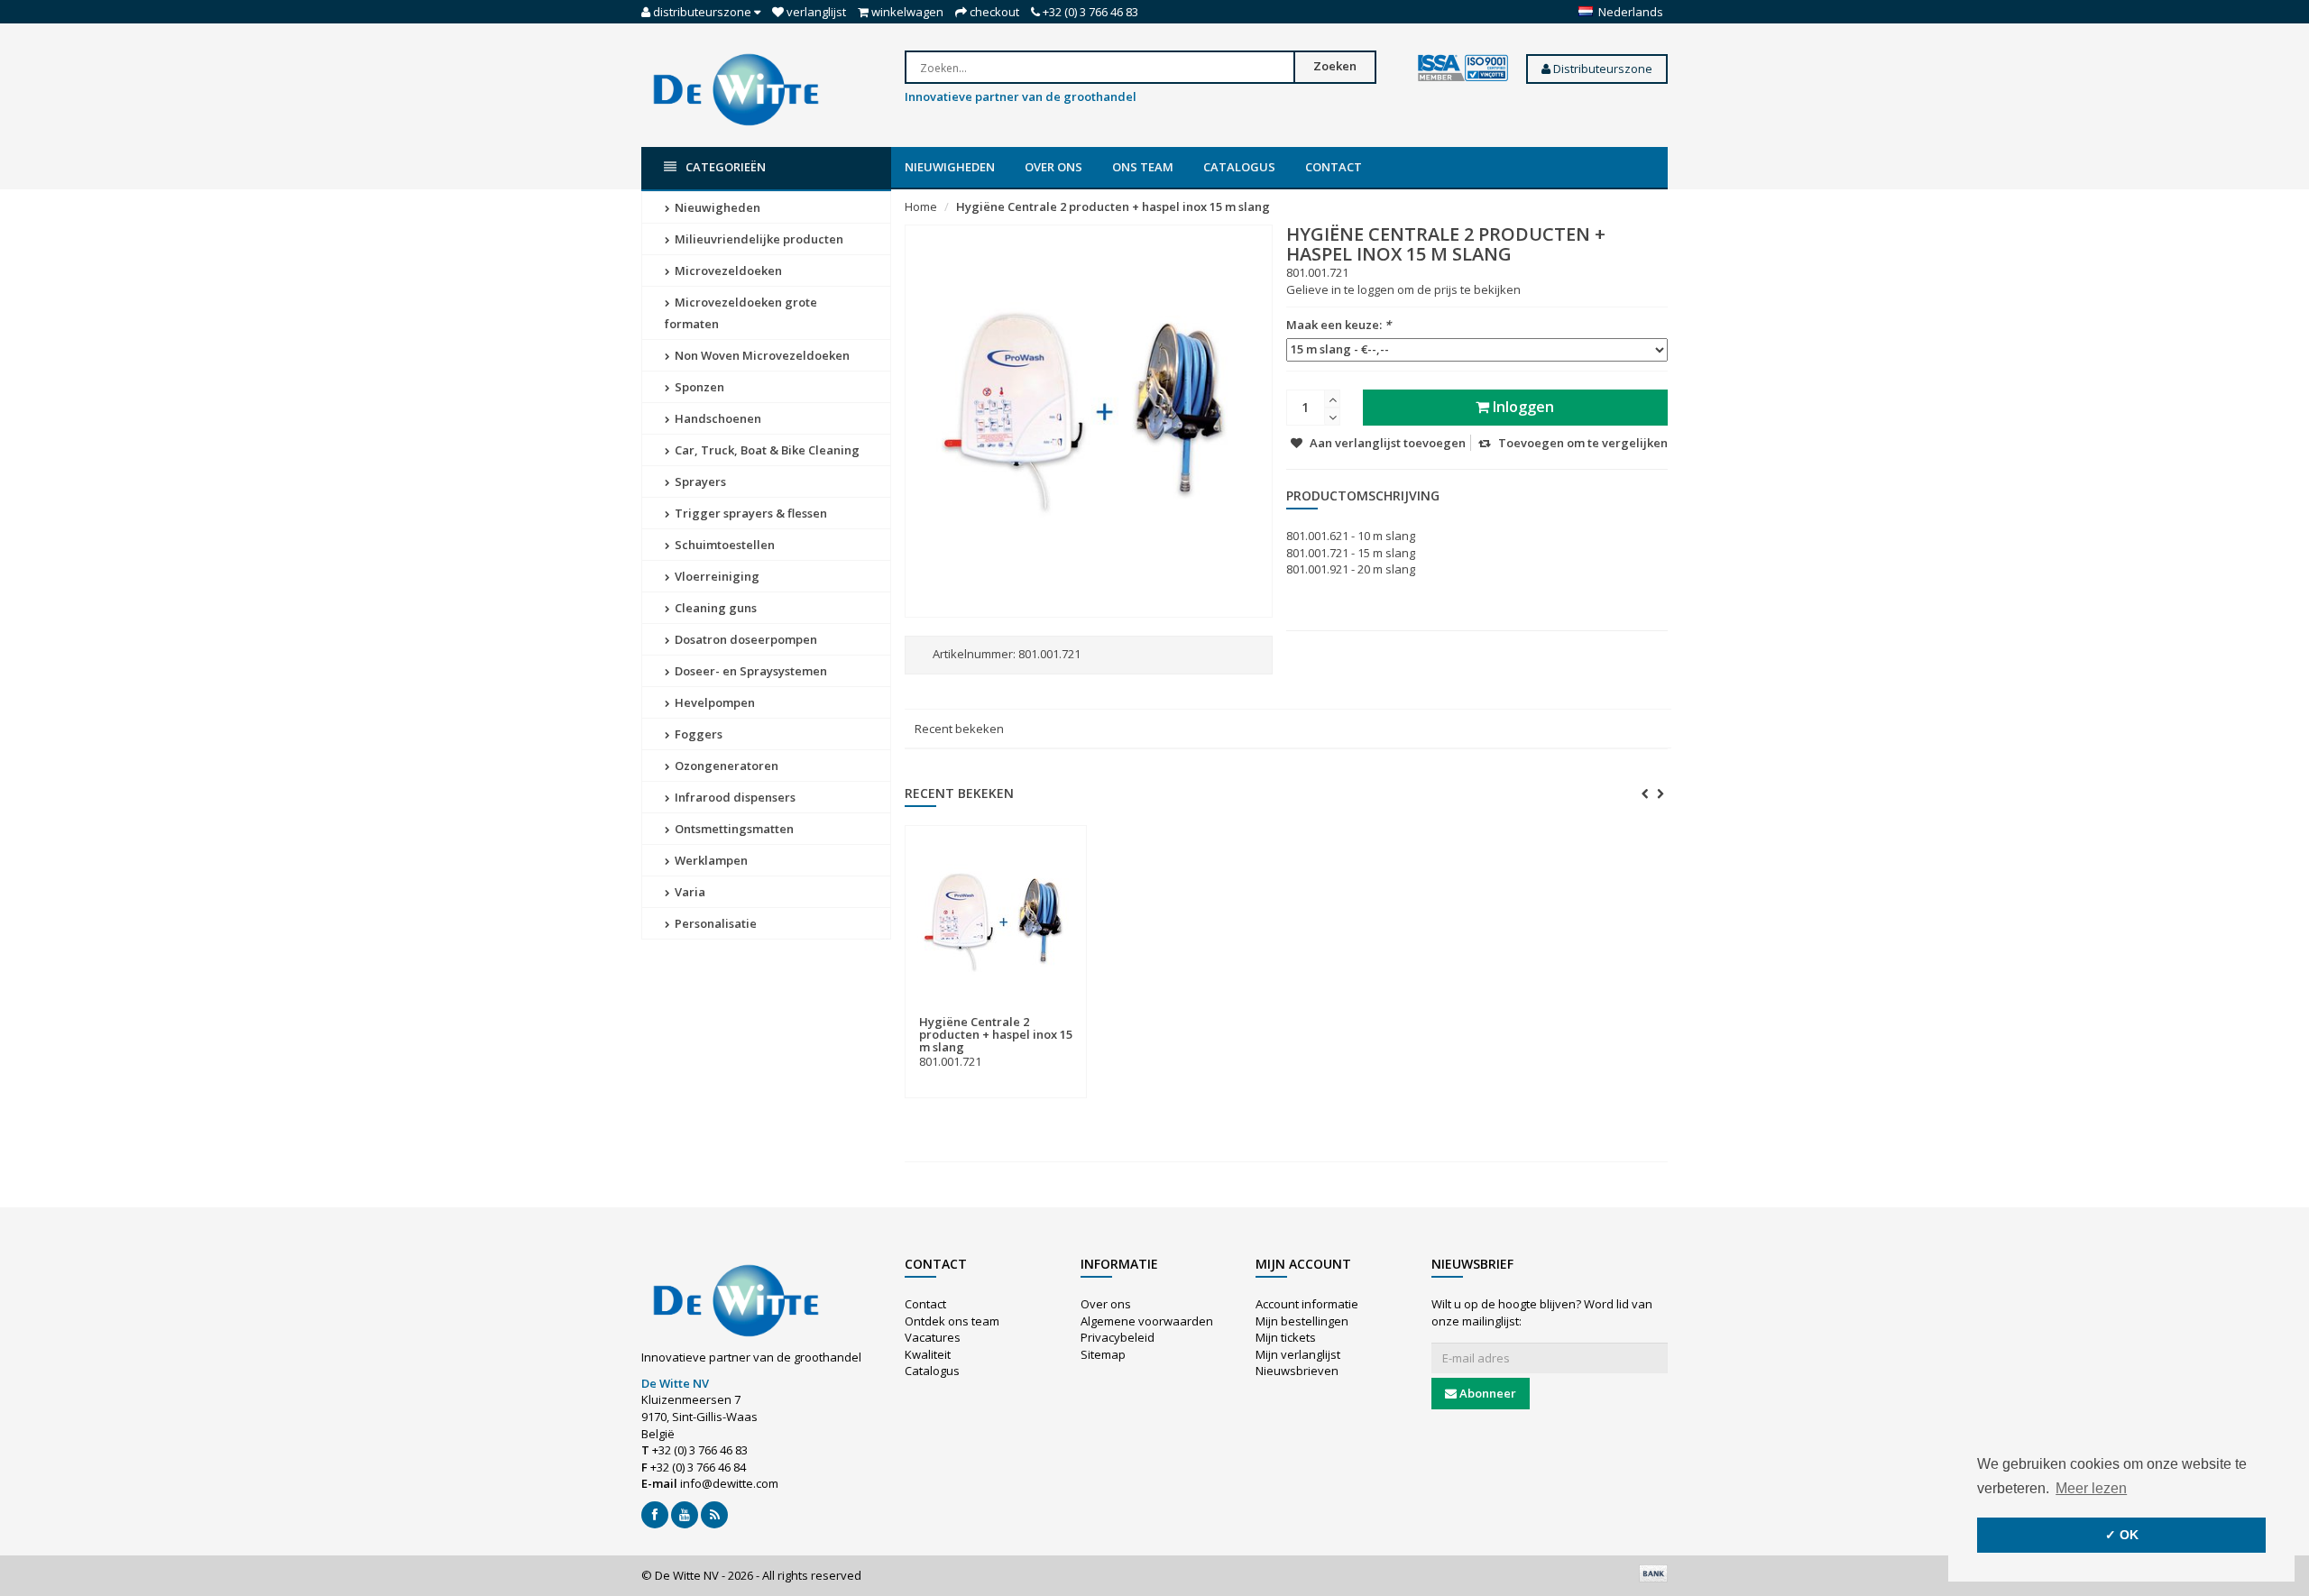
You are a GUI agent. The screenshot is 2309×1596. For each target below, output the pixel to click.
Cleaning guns (714, 608)
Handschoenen (717, 418)
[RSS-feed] (714, 1515)
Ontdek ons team (952, 1321)
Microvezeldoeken (727, 271)
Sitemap (1103, 1354)
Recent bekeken (959, 729)
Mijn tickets (1286, 1337)
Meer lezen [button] (2091, 1488)
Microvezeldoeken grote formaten (741, 313)
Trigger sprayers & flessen (750, 513)
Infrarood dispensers (734, 797)
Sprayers (699, 482)
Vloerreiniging (716, 576)
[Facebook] (655, 1515)
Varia (689, 892)
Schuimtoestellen (723, 545)
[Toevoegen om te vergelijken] (1065, 1011)
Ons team (1143, 167)
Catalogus (1239, 167)
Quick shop (958, 1011)
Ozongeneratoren (725, 766)
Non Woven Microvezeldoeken (761, 355)
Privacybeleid (1118, 1337)
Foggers (697, 734)
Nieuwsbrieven (1297, 1371)
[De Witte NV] (736, 88)
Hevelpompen (713, 702)
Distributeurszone (1601, 69)
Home (921, 206)
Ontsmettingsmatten (733, 829)
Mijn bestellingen (1302, 1321)
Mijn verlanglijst (1298, 1354)
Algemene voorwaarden (1147, 1321)
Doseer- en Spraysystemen (750, 671)
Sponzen (698, 387)
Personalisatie (714, 923)
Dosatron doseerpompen (745, 639)
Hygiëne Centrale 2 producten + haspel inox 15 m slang (1113, 206)
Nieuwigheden (950, 167)
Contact (1334, 167)
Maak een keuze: (1338, 325)
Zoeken (1335, 66)
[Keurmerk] (1463, 69)
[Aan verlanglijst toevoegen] (1032, 1011)
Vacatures (933, 1337)
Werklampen (710, 860)
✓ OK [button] (2122, 1535)
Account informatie (1307, 1304)
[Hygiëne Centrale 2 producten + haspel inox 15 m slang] (996, 921)
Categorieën (726, 167)
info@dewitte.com (729, 1483)
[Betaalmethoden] (1653, 1573)
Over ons (1053, 167)
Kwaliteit (928, 1354)
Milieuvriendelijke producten (758, 239)
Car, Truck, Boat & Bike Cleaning (766, 450)
